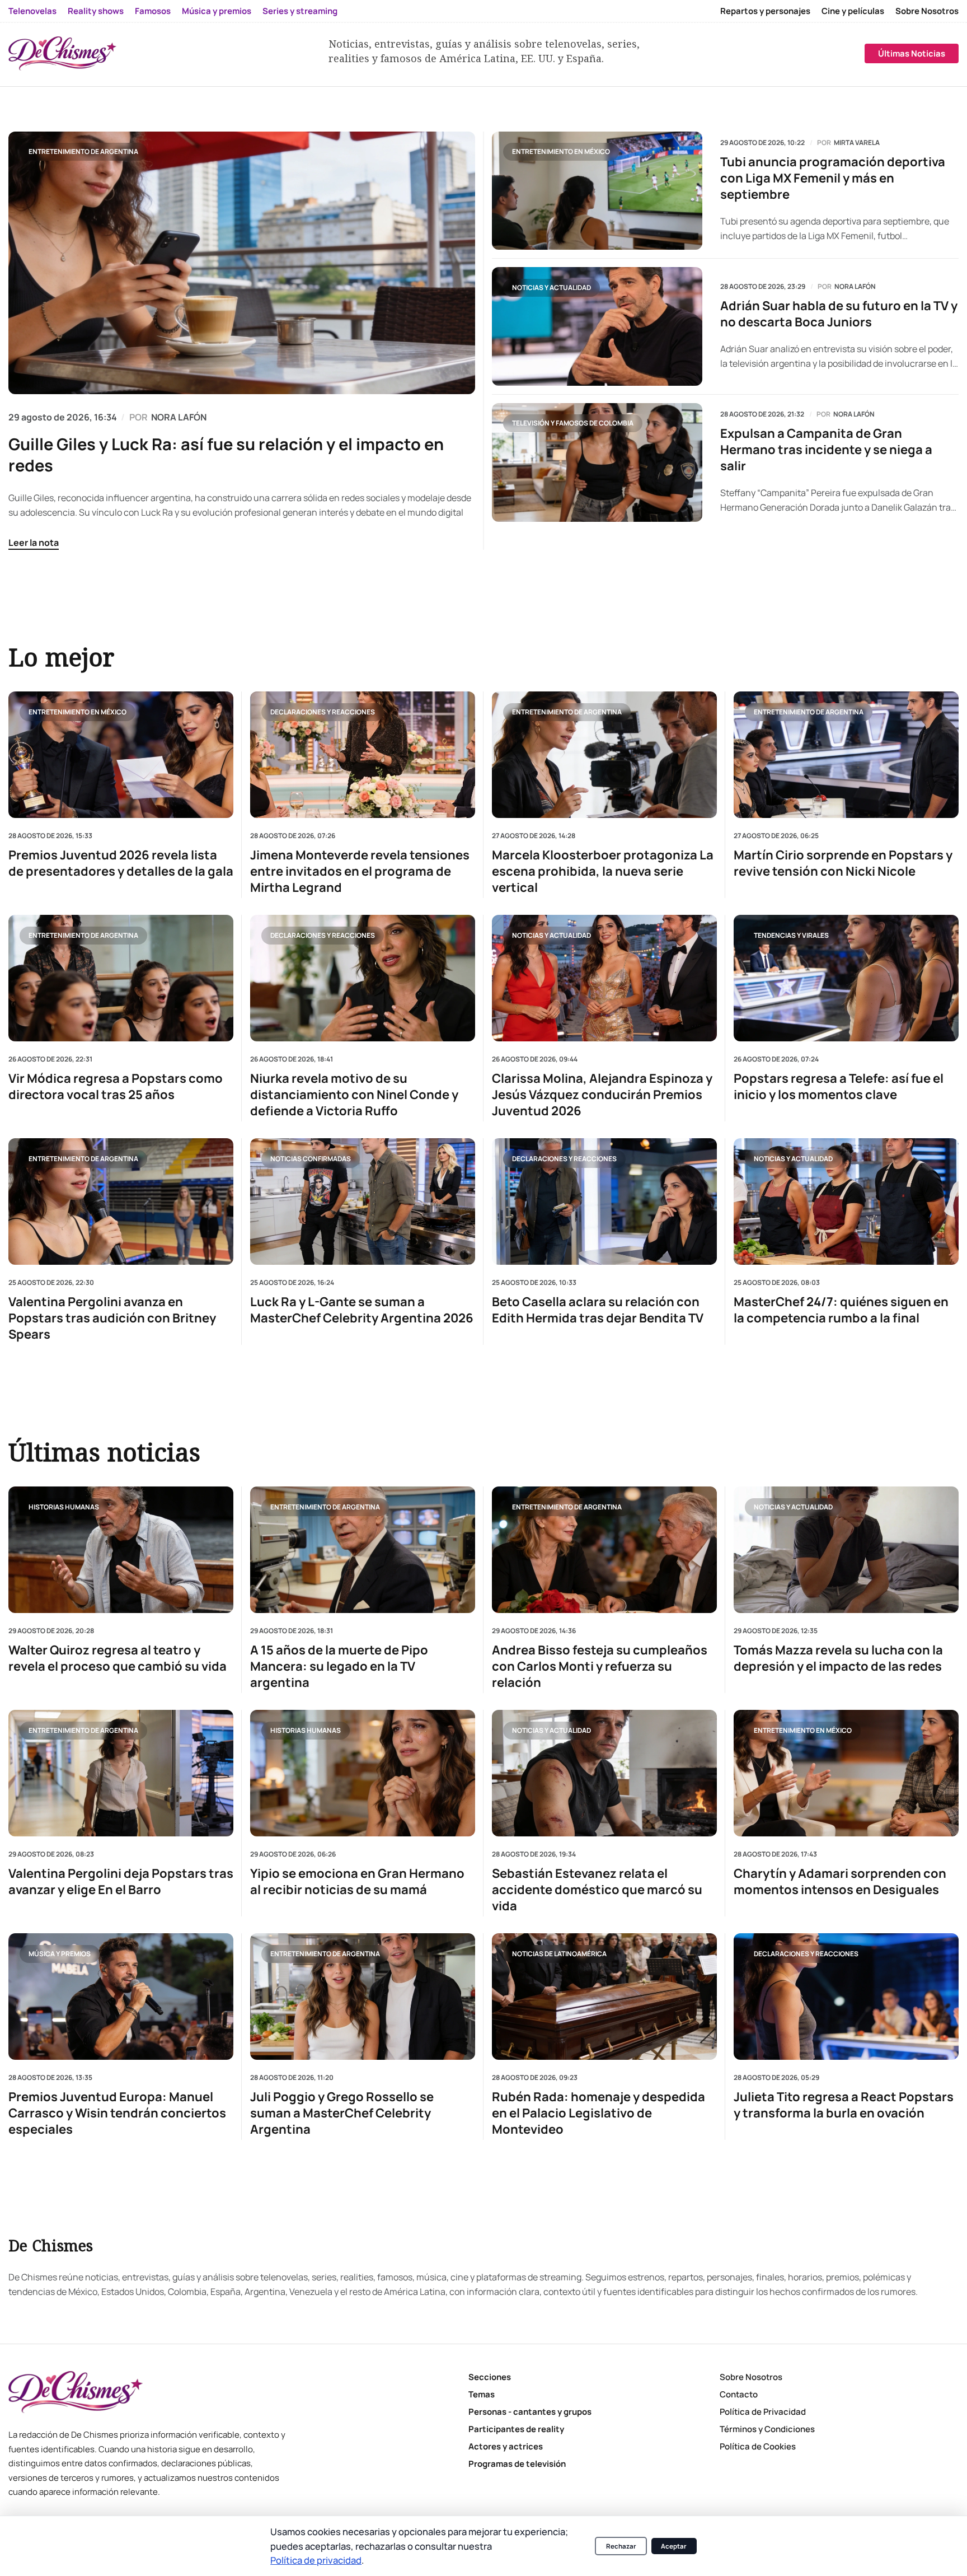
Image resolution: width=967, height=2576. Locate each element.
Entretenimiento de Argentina (83, 151)
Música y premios (217, 11)
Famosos (153, 11)
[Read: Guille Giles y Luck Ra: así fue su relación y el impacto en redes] (242, 263)
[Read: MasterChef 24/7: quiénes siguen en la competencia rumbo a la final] (846, 1201)
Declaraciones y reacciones (323, 711)
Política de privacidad (316, 2560)
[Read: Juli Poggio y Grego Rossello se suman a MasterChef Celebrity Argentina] (363, 1997)
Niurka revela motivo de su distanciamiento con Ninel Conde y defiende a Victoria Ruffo (354, 1095)
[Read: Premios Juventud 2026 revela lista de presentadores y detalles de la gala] (121, 755)
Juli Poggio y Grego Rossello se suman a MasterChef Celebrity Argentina (342, 2114)
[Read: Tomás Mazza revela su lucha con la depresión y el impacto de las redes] (846, 1550)
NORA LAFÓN (179, 417)
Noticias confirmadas (311, 1159)
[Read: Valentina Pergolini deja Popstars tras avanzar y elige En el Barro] (121, 1773)
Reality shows (96, 11)
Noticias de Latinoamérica (559, 1954)
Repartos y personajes (765, 11)
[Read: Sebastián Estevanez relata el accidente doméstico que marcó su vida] (604, 1773)
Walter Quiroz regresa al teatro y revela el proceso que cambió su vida (118, 1658)
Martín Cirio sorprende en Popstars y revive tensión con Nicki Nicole (843, 863)
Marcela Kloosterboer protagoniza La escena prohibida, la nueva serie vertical (603, 871)
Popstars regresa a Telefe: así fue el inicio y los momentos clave (839, 1087)
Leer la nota (34, 543)
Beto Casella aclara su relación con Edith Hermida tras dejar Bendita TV (598, 1310)
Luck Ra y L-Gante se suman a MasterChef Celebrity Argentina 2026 (362, 1310)
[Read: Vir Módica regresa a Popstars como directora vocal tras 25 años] (121, 978)
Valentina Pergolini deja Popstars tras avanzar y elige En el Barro (121, 1882)
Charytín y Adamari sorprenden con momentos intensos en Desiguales (840, 1882)
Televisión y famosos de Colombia (573, 423)
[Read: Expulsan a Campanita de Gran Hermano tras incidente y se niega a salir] (597, 462)
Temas (482, 2394)
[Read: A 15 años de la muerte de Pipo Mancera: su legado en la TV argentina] (363, 1550)
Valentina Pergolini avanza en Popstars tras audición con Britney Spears (112, 1318)
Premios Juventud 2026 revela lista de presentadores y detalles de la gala (121, 863)
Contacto (739, 2394)
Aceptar (674, 2546)
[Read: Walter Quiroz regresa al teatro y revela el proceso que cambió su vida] (121, 1550)
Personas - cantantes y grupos (530, 2412)
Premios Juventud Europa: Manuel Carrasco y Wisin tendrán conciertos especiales (117, 2114)
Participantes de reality (516, 2429)
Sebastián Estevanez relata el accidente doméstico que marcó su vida (597, 1890)
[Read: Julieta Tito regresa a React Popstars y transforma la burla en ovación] (846, 1997)
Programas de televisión (517, 2464)
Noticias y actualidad (551, 287)
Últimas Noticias (912, 53)
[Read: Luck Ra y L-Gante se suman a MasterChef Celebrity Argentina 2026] (363, 1201)
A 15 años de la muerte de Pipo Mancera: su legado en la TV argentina (339, 1666)
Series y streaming (300, 11)
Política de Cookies (758, 2446)
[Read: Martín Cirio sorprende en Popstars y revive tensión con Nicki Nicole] (846, 755)
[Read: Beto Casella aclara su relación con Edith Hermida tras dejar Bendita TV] (604, 1201)
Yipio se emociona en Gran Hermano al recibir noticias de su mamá (357, 1882)
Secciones (490, 2377)
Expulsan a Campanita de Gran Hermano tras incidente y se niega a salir (826, 450)
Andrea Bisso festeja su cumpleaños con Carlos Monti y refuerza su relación (600, 1666)
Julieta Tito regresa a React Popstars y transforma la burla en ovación (844, 2106)
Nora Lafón (855, 287)
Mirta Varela (857, 143)
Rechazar (621, 2546)
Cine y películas (853, 11)
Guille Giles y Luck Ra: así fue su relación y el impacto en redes (226, 455)
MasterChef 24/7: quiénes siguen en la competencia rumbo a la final (841, 1310)
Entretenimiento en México (561, 151)
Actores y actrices (506, 2446)
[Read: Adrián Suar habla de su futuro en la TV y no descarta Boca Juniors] (597, 326)
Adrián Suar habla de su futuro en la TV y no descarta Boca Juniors (839, 314)
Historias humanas (64, 1507)
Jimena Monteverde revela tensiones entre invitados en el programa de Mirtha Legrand (360, 871)
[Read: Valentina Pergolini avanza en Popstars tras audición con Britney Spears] (121, 1201)
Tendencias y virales (791, 935)
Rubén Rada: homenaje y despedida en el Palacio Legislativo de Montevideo (598, 2114)
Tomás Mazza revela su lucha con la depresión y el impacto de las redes (838, 1658)
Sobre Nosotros (927, 11)
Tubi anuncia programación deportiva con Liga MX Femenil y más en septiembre (833, 178)
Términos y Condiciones (767, 2429)
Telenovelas (32, 11)
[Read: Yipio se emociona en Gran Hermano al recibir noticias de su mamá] (363, 1773)
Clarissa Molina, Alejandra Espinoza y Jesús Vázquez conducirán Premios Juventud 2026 (602, 1095)
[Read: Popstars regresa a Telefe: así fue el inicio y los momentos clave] (846, 978)
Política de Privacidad (763, 2412)
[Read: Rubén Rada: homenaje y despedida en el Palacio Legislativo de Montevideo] (604, 1997)
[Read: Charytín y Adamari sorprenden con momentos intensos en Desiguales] (846, 1773)
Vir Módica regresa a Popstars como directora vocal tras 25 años (116, 1087)
